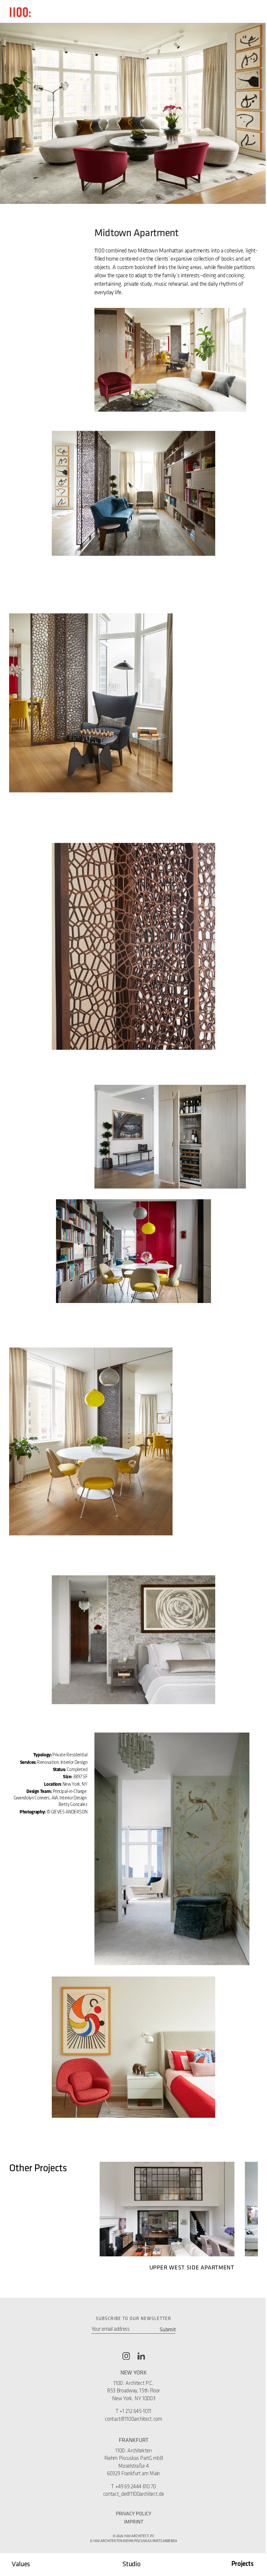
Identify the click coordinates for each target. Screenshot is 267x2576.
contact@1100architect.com (133, 2419)
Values (21, 2564)
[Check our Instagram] (126, 2356)
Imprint (134, 2522)
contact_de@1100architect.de (134, 2494)
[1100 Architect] (20, 12)
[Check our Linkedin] (141, 2356)
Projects (242, 2564)
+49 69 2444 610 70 (136, 2487)
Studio (131, 2564)
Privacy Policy (134, 2513)
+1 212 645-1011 (135, 2411)
